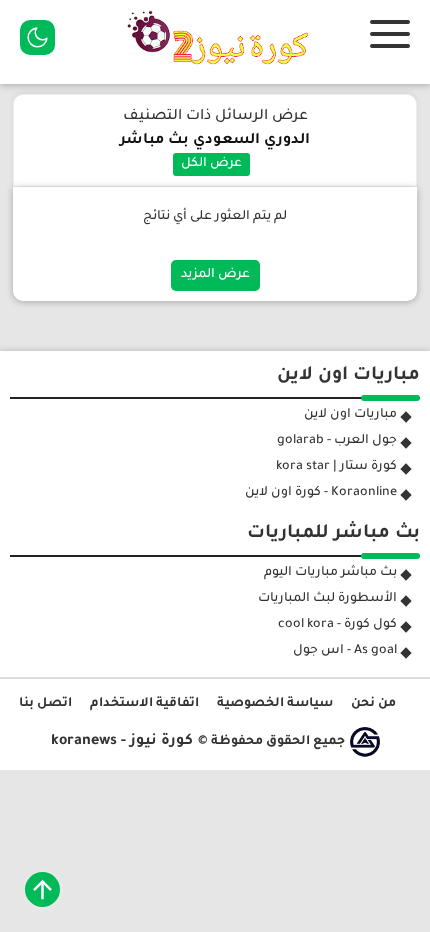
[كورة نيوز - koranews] (223, 71)
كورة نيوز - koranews (122, 742)
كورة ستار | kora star (336, 467)
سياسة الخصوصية (275, 704)
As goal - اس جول (345, 651)
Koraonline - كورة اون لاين (321, 493)
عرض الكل (211, 164)
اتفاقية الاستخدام (144, 704)
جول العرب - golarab (337, 441)
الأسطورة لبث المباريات (327, 599)
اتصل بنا (45, 704)
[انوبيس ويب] (365, 742)
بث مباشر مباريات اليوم (330, 573)
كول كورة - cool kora (337, 625)
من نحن (373, 704)
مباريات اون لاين (350, 415)
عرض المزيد (215, 275)
